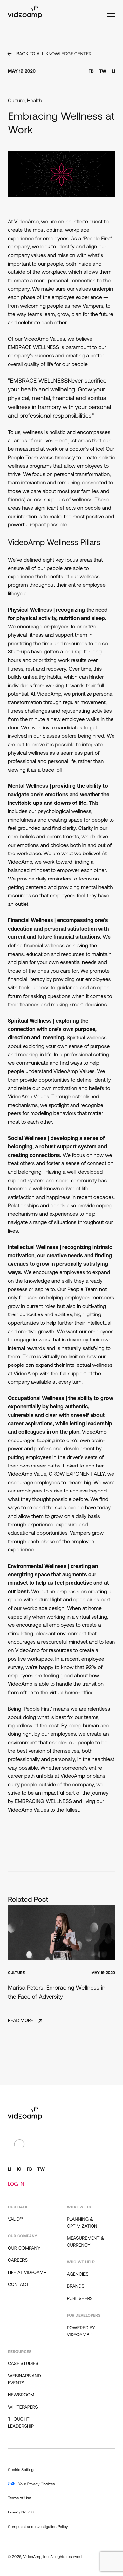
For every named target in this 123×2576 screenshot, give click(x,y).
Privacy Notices (21, 2512)
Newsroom (21, 2395)
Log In (16, 2184)
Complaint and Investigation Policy (38, 2527)
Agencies (78, 2274)
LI (113, 72)
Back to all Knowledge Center (54, 54)
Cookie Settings (22, 2470)
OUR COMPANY (24, 2248)
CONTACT (18, 2285)
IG (19, 2169)
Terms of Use (20, 2498)
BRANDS (76, 2287)
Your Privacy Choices (36, 2484)
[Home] (25, 17)
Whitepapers (23, 2407)
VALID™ (15, 2219)
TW (103, 72)
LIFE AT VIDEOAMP (27, 2273)
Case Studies (23, 2364)
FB (91, 72)
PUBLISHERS (80, 2299)
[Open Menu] (110, 12)
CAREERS (18, 2261)
